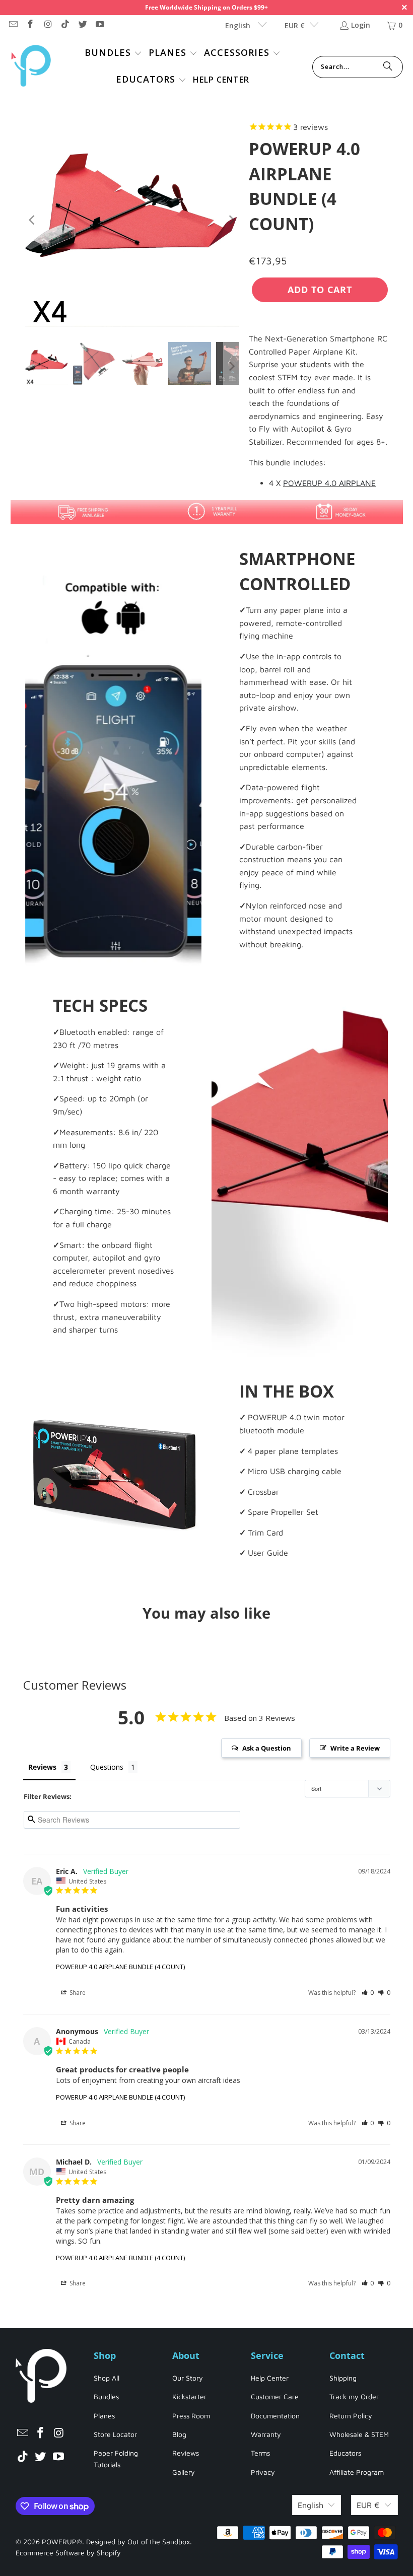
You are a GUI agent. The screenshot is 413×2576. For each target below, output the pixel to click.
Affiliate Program (357, 2472)
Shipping (343, 2378)
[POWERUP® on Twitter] (82, 25)
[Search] (388, 67)
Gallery (184, 2472)
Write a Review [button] (355, 1748)
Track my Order (354, 2396)
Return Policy (351, 2416)
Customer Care (275, 2396)
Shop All (107, 2378)
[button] (113, 54)
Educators (345, 2453)
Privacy (263, 2472)
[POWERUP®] (31, 67)
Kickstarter (189, 2396)
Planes (104, 2416)
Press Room (191, 2416)
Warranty (266, 2434)
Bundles (106, 2396)
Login (361, 25)
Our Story (188, 2378)
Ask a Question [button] (267, 1748)
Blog (179, 2434)
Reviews (186, 2453)
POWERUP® (62, 2542)
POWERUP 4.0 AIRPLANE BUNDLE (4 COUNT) (120, 1967)
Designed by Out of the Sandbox (138, 2542)
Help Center (270, 2378)
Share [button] (77, 1993)
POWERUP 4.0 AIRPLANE (329, 483)
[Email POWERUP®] (13, 25)
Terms (260, 2453)
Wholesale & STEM (359, 2434)
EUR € (295, 25)
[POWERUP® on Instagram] (47, 25)
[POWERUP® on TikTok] (65, 25)
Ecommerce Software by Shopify (68, 2553)
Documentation (275, 2416)
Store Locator (115, 2434)
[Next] (231, 220)
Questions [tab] (107, 1767)
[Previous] (33, 220)
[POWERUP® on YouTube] (100, 25)
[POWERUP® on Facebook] (30, 25)
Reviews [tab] (42, 1767)
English (239, 25)
